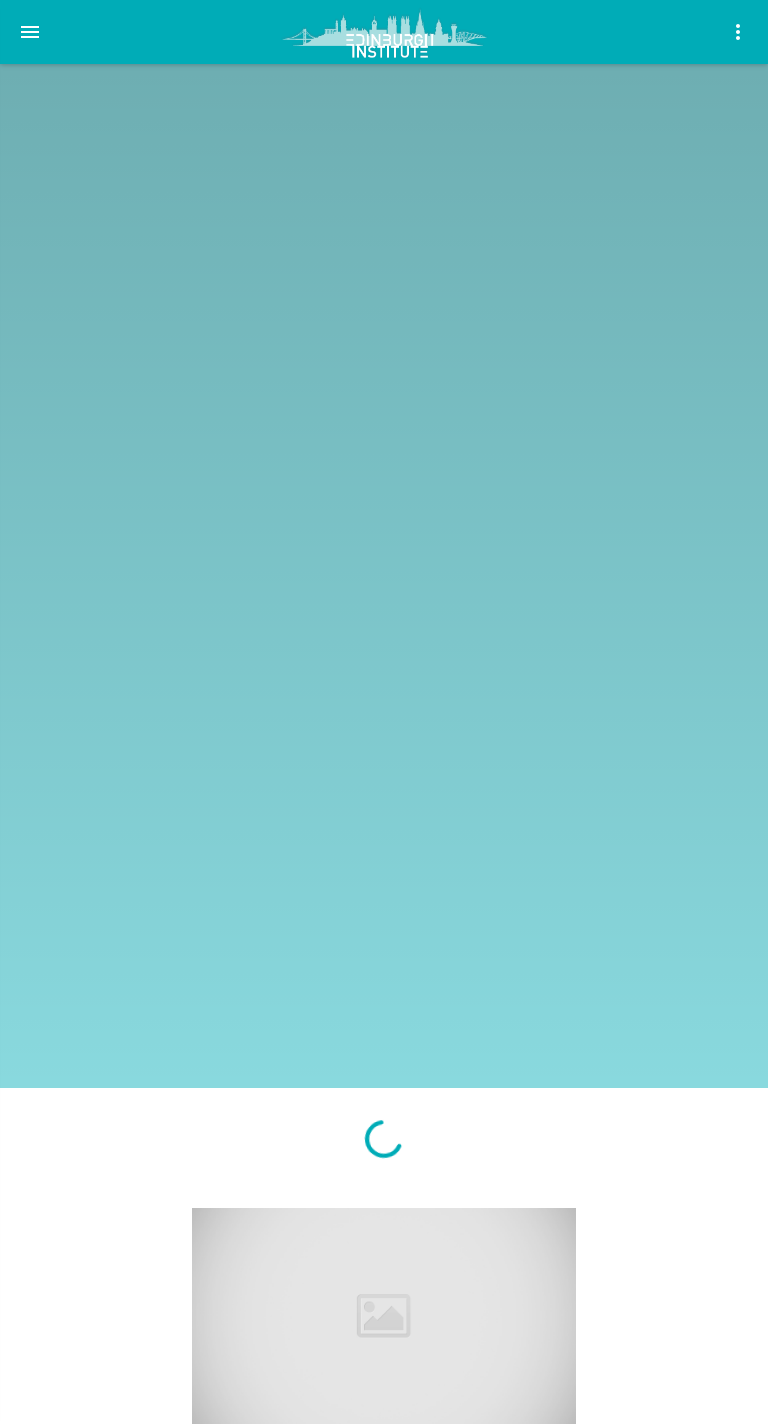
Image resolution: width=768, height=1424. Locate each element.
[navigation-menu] (30, 32)
